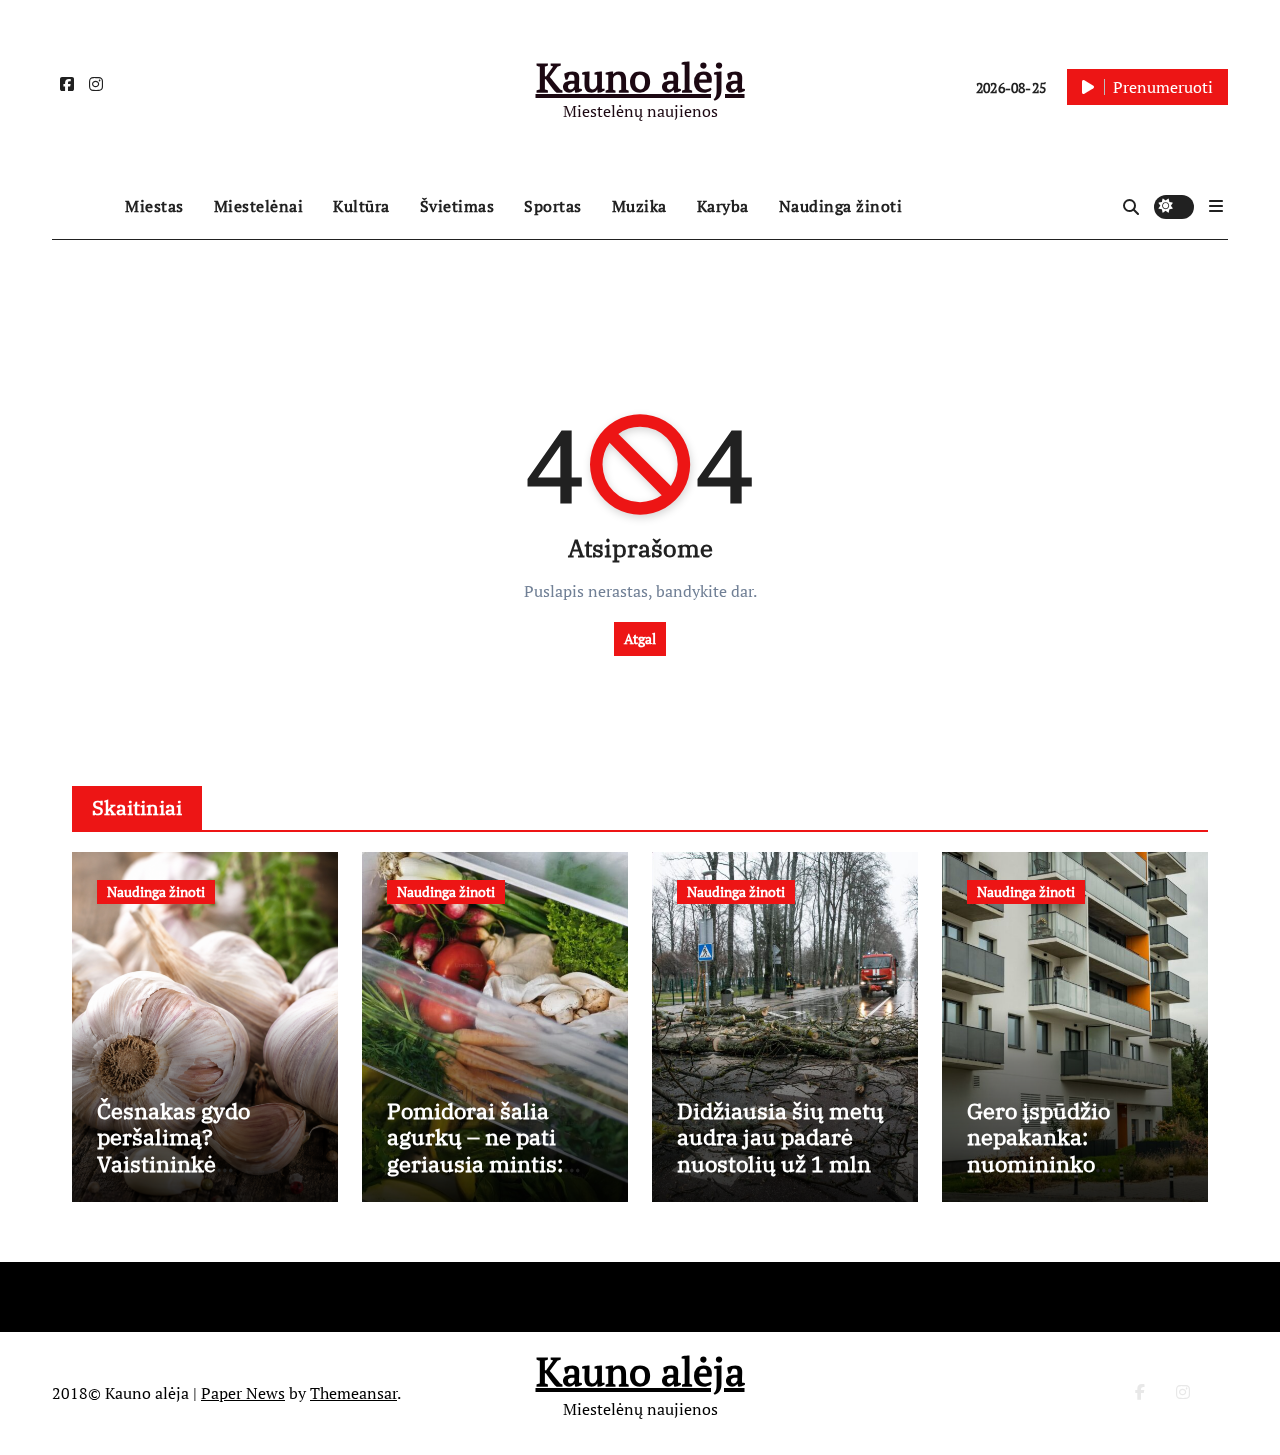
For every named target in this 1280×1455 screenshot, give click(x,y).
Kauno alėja (640, 76)
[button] (1216, 206)
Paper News (243, 1393)
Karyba (723, 206)
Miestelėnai (259, 206)
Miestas (154, 206)
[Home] (83, 207)
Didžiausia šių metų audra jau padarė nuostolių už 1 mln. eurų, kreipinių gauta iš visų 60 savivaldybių (780, 1176)
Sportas (553, 206)
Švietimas (457, 206)
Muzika (639, 206)
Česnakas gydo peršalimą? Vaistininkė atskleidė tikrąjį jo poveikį (191, 1163)
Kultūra (361, 206)
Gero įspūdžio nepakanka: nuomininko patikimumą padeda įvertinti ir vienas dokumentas (1071, 1176)
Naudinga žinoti (841, 206)
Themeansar (353, 1393)
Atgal (640, 638)
